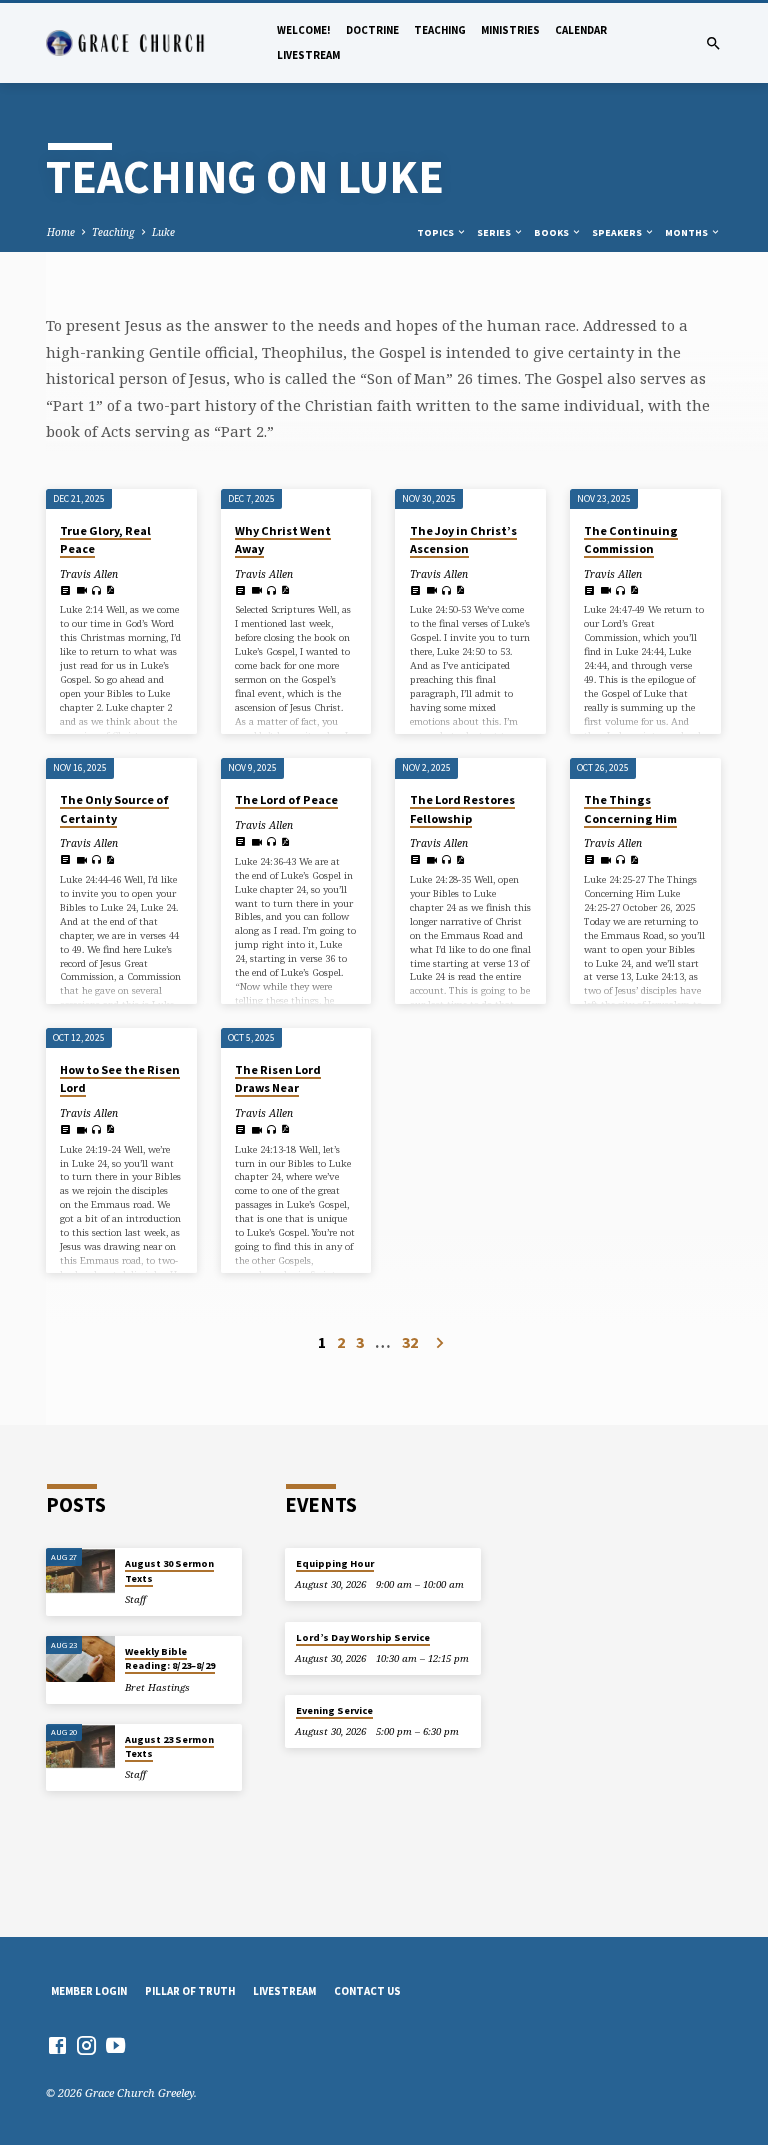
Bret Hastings (157, 1687)
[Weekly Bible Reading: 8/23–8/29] (80, 1659)
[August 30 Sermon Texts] (80, 1571)
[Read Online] (66, 590)
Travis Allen (89, 574)
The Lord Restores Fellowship (462, 808)
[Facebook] (57, 2045)
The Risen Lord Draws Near (278, 1078)
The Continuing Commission (631, 539)
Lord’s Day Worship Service (363, 1637)
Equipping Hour (335, 1563)
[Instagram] (86, 2045)
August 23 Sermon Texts (169, 1746)
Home (61, 232)
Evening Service (334, 1710)
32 (410, 1342)
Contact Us (367, 1991)
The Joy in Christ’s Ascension (463, 539)
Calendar (581, 30)
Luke (163, 232)
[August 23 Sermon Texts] (80, 1747)
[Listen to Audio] (96, 590)
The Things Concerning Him (630, 808)
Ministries (510, 30)
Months (687, 232)
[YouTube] (115, 2045)
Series (495, 232)
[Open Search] (713, 43)
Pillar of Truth (190, 1991)
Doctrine (372, 30)
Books (552, 232)
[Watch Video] (81, 590)
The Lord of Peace (286, 799)
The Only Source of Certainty (114, 808)
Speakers (618, 232)
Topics (436, 232)
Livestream (308, 55)
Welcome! (304, 30)
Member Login (89, 1991)
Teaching (440, 30)
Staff (135, 1599)
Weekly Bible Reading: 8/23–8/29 (170, 1658)
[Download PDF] (110, 590)
